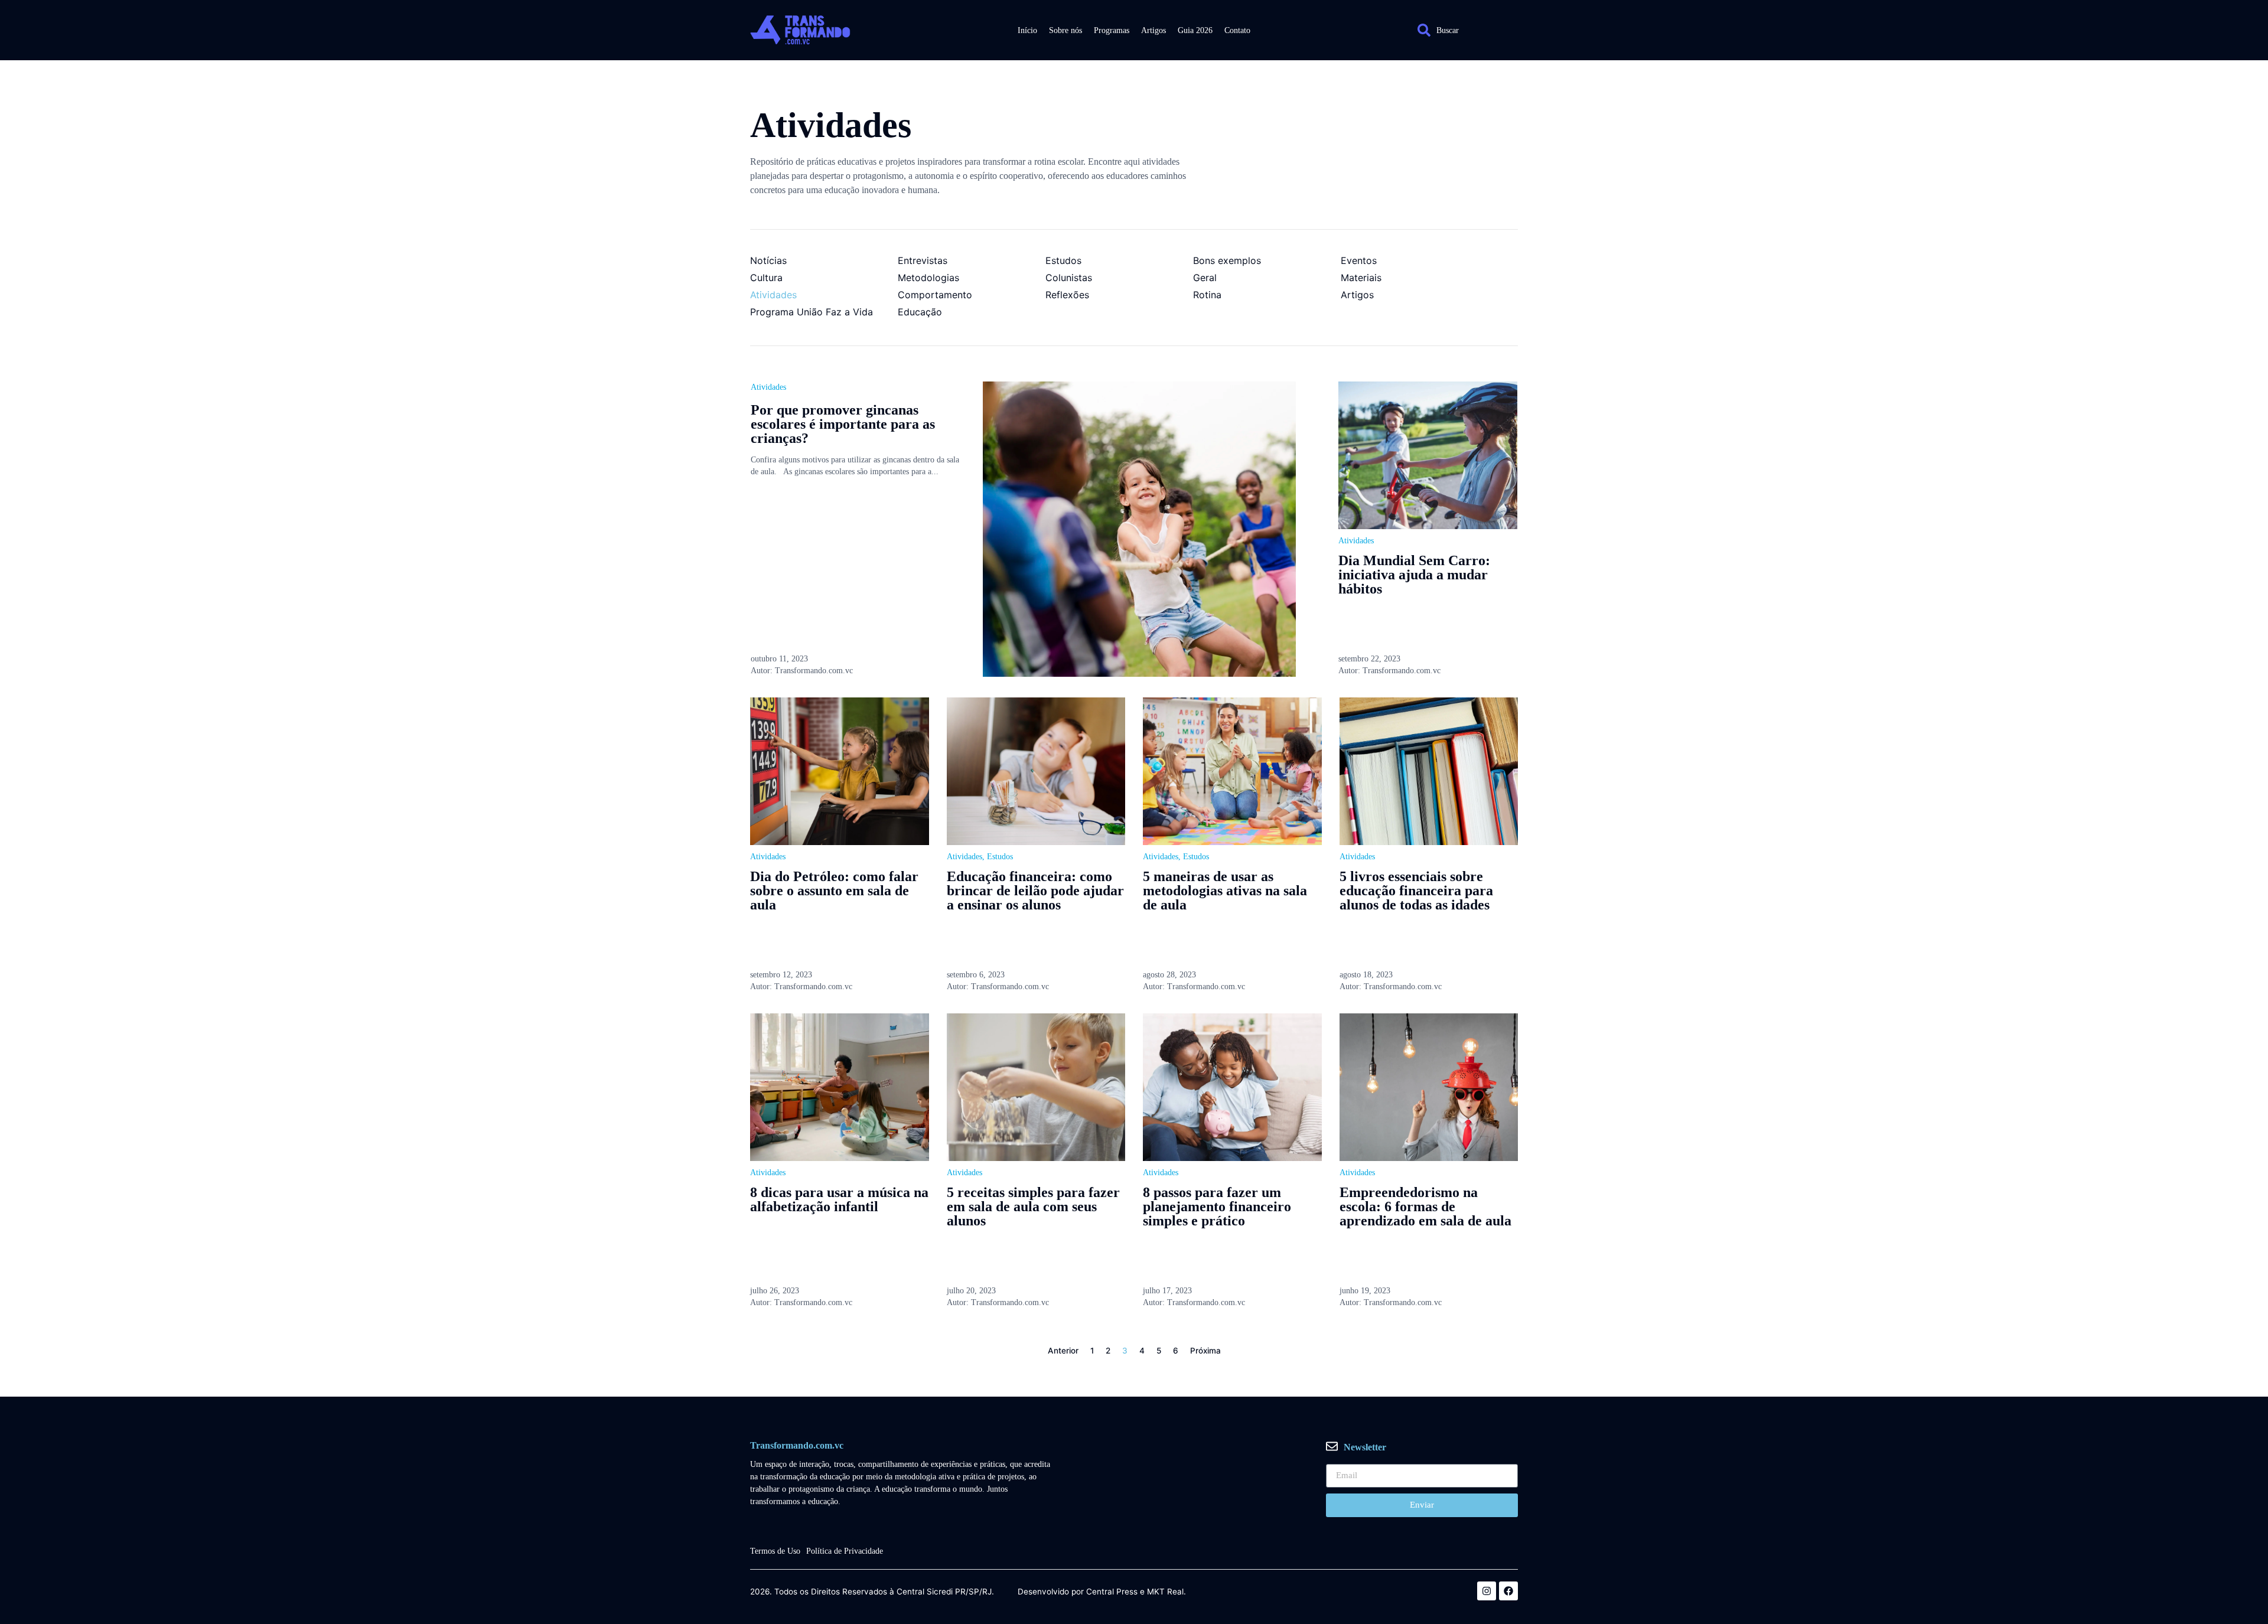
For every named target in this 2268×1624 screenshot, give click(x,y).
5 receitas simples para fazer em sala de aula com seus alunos (1033, 1206)
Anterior (1063, 1351)
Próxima (1205, 1351)
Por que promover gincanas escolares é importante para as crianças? (843, 424)
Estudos (1000, 857)
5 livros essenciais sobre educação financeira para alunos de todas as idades (1416, 891)
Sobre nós (1065, 30)
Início (1027, 30)
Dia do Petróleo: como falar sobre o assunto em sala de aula (834, 891)
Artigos (1153, 30)
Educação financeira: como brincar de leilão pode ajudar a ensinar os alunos (1035, 891)
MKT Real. (1166, 1592)
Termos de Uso (775, 1551)
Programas (1112, 30)
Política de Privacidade (845, 1551)
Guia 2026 (1195, 30)
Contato (1237, 30)
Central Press (1112, 1592)
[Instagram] (1487, 1591)
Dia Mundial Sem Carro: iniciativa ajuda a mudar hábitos (1414, 575)
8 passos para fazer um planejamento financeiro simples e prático (1217, 1206)
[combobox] (1462, 30)
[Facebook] (1508, 1591)
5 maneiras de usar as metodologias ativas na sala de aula (1225, 891)
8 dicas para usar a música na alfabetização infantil (839, 1199)
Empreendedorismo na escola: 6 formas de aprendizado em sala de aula (1425, 1206)
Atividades (768, 387)
